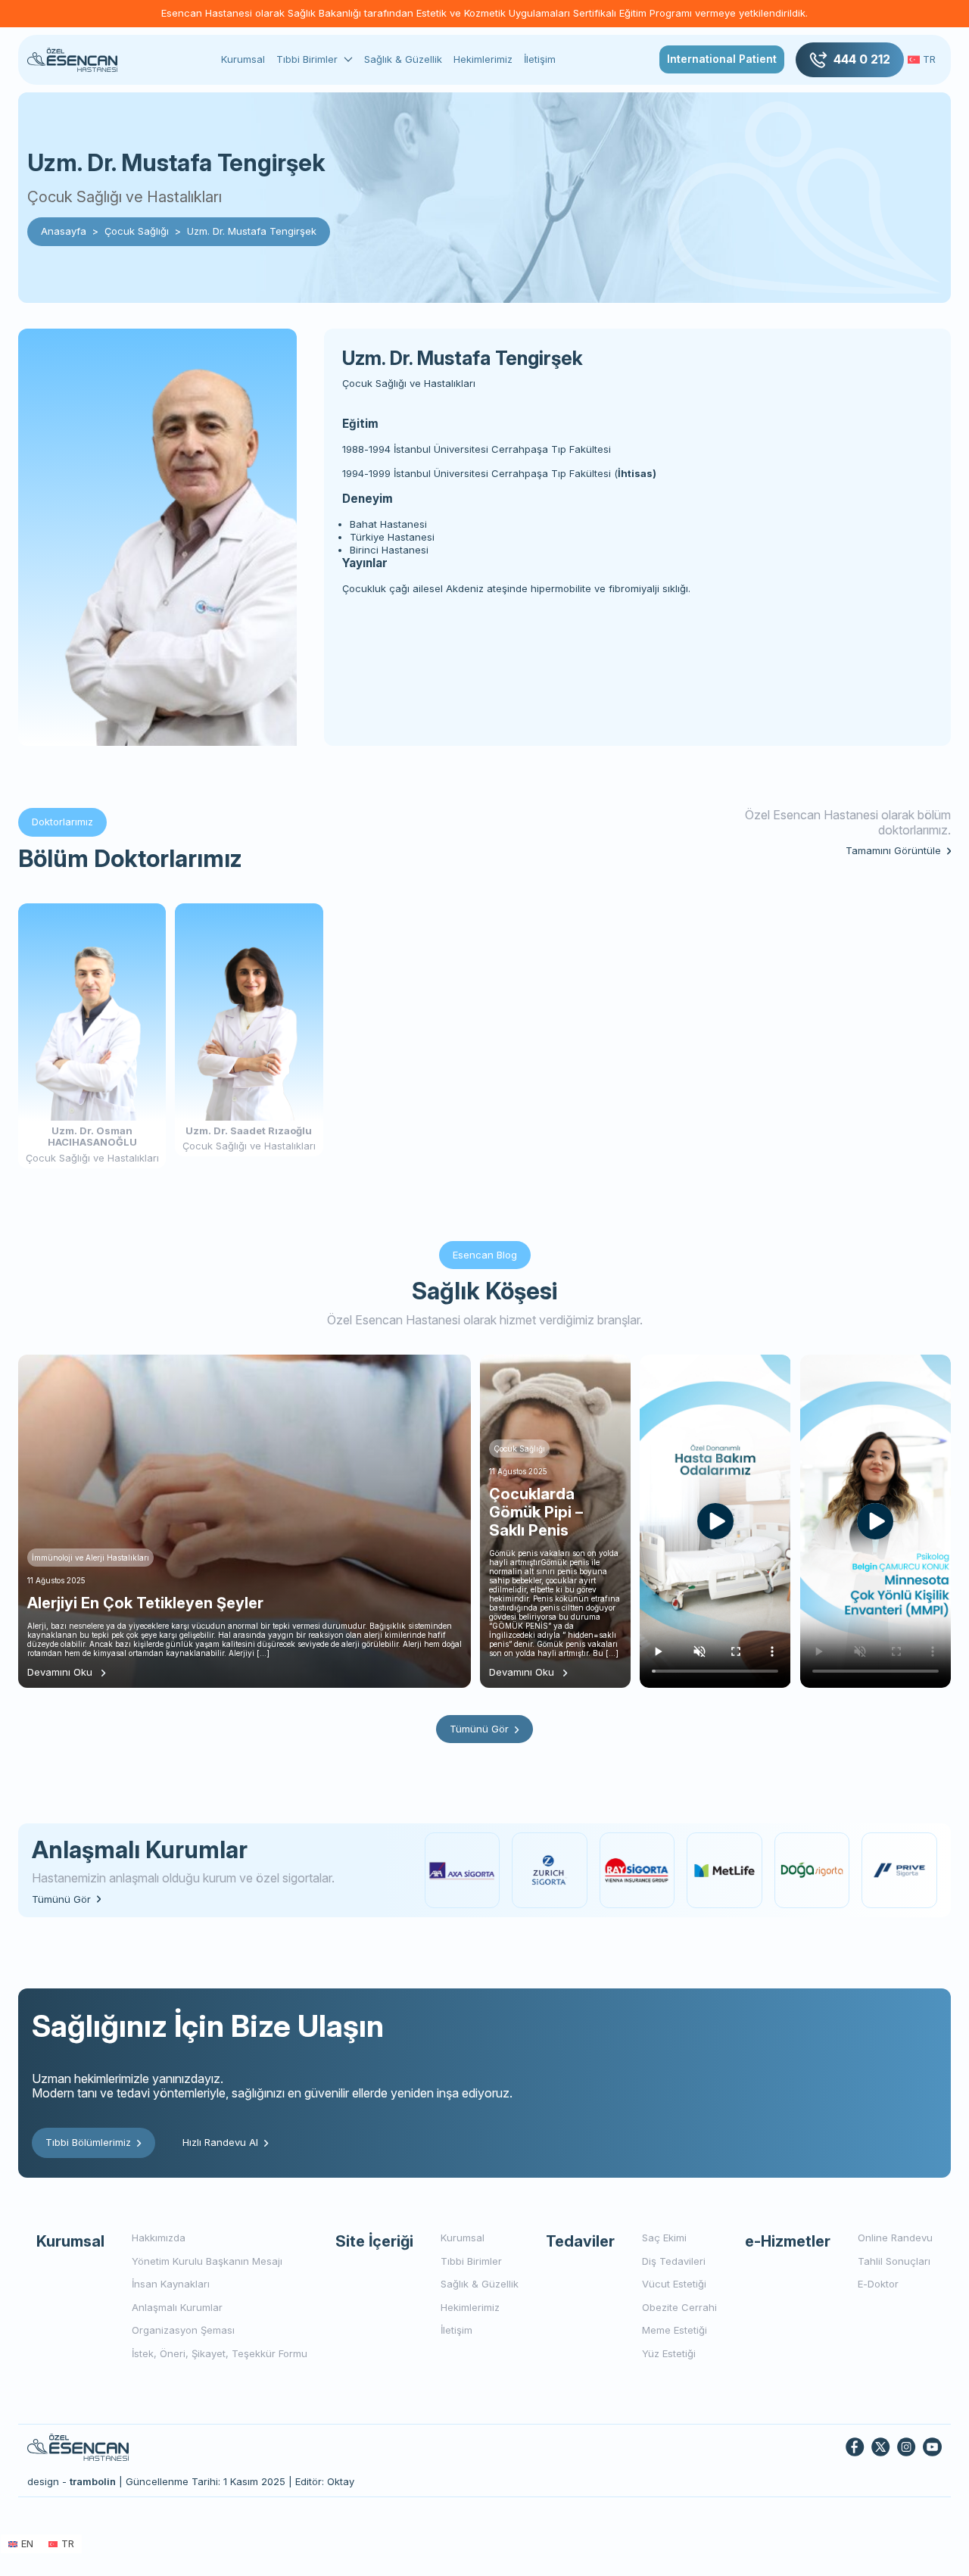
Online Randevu (895, 2238)
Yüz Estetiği (669, 2353)
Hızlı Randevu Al (220, 2142)
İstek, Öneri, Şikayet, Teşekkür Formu (220, 2353)
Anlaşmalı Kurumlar (177, 2307)
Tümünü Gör (479, 1729)
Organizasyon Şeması (183, 2330)
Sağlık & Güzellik (403, 59)
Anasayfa (64, 231)
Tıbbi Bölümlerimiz (88, 2142)
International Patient (722, 59)
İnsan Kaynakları (171, 2284)
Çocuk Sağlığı (137, 231)
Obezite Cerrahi (679, 2307)
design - (72, 2481)
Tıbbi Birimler (307, 59)
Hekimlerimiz (483, 59)
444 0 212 (862, 59)
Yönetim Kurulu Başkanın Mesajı (207, 2261)
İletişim (540, 59)
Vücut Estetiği (674, 2284)
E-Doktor (878, 2284)
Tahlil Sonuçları (894, 2261)
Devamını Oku (60, 1672)
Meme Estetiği (675, 2330)
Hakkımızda (159, 2238)
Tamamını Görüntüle (893, 851)
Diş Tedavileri (674, 2261)
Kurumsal (243, 59)
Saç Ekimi (664, 2238)
